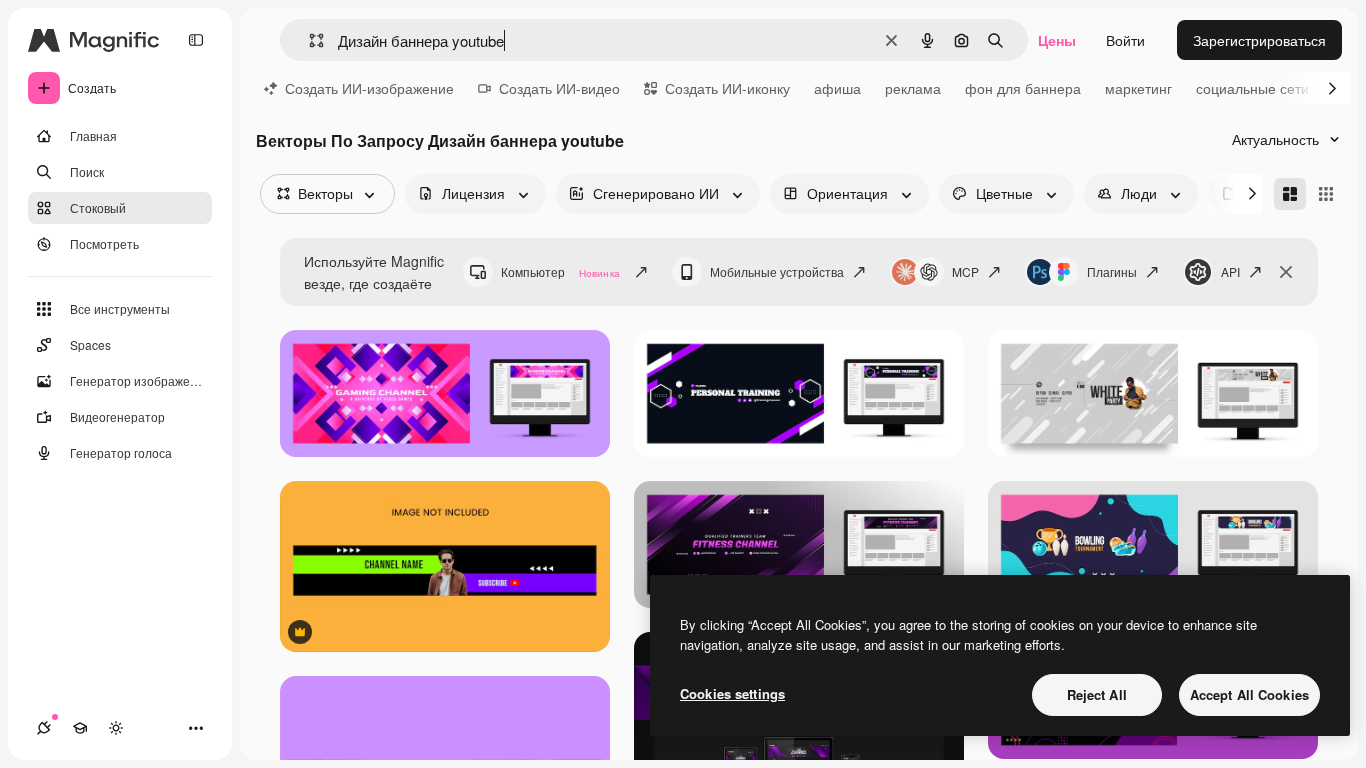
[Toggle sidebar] (196, 40)
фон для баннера (1023, 88)
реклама (913, 88)
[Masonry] (1290, 194)
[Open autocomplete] (308, 40)
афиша (837, 88)
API (1230, 271)
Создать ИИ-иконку (727, 88)
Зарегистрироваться (1259, 40)
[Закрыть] (1286, 272)
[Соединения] (44, 728)
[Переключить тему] (116, 728)
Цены (1057, 40)
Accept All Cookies (1249, 694)
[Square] (1326, 194)
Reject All (1097, 694)
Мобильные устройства (777, 271)
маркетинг (1138, 88)
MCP (965, 271)
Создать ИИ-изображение (369, 88)
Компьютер (560, 271)
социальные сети (1252, 88)
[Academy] (80, 728)
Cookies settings (732, 693)
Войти (1125, 40)
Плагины (1112, 271)
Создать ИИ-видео (559, 88)
